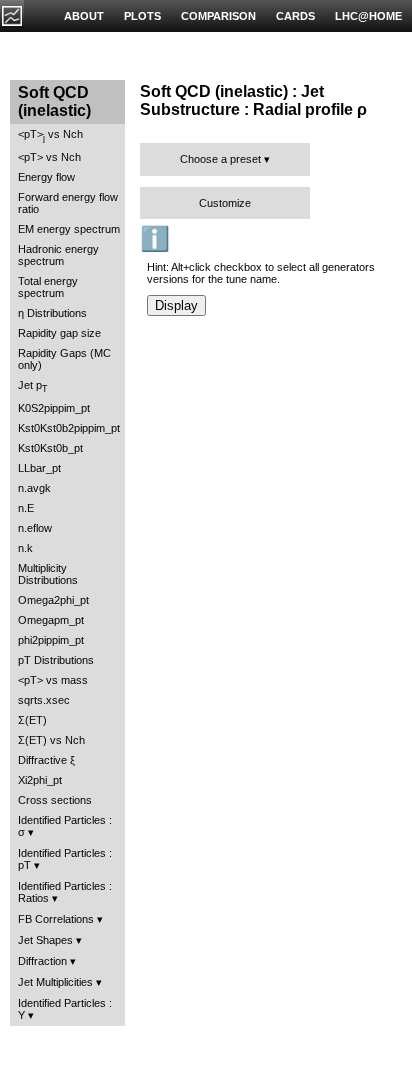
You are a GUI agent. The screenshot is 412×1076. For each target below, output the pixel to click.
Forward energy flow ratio (68, 203)
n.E (26, 508)
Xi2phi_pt (40, 780)
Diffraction (42, 961)
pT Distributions (56, 660)
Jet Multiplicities (55, 982)
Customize (225, 203)
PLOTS (142, 16)
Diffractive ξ (46, 760)
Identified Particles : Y (65, 1009)
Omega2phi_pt (53, 600)
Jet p (33, 386)
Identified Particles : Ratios (65, 892)
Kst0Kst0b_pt (50, 448)
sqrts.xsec (44, 700)
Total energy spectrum (48, 287)
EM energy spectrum (69, 229)
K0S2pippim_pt (54, 408)
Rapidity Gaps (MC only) (64, 359)
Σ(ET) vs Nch (51, 740)
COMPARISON (218, 16)
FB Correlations (56, 919)
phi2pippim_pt (51, 640)
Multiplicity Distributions (48, 574)
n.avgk (34, 488)
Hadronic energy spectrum (58, 255)
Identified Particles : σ (65, 826)
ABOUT (84, 16)
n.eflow (35, 528)
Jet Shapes (45, 940)
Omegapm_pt (51, 620)
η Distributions (52, 313)
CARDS (295, 16)
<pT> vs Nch (50, 135)
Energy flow (46, 177)
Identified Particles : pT (65, 859)
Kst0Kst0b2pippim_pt (69, 428)
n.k (25, 548)
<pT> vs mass (53, 680)
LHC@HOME (368, 16)
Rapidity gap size (59, 333)
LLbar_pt (39, 468)
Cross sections (55, 800)
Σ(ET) (32, 720)
